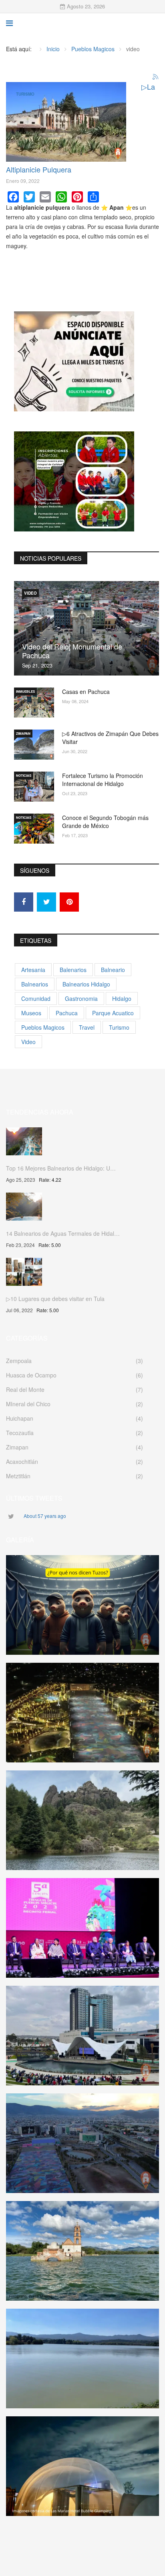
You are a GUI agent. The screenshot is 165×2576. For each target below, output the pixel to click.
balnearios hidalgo (86, 984)
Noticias (24, 775)
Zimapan (23, 733)
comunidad (36, 998)
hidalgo (122, 998)
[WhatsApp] (61, 197)
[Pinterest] (77, 197)
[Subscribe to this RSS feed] (156, 77)
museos (31, 1013)
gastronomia (81, 998)
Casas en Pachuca (86, 692)
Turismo (25, 94)
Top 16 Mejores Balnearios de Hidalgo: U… (61, 1168)
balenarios (73, 970)
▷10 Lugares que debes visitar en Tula (55, 1299)
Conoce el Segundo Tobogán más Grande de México (105, 822)
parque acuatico (113, 1013)
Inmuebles (25, 691)
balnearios (35, 984)
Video (30, 593)
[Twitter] (29, 197)
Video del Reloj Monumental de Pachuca (72, 651)
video (28, 1042)
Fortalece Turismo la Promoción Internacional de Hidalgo (103, 780)
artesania (33, 970)
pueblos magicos (43, 1027)
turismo (119, 1027)
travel (87, 1027)
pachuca (67, 1013)
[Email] (45, 197)
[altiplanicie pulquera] (66, 122)
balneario (113, 970)
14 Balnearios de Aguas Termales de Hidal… (63, 1233)
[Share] (93, 197)
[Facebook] (13, 197)
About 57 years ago (45, 1516)
